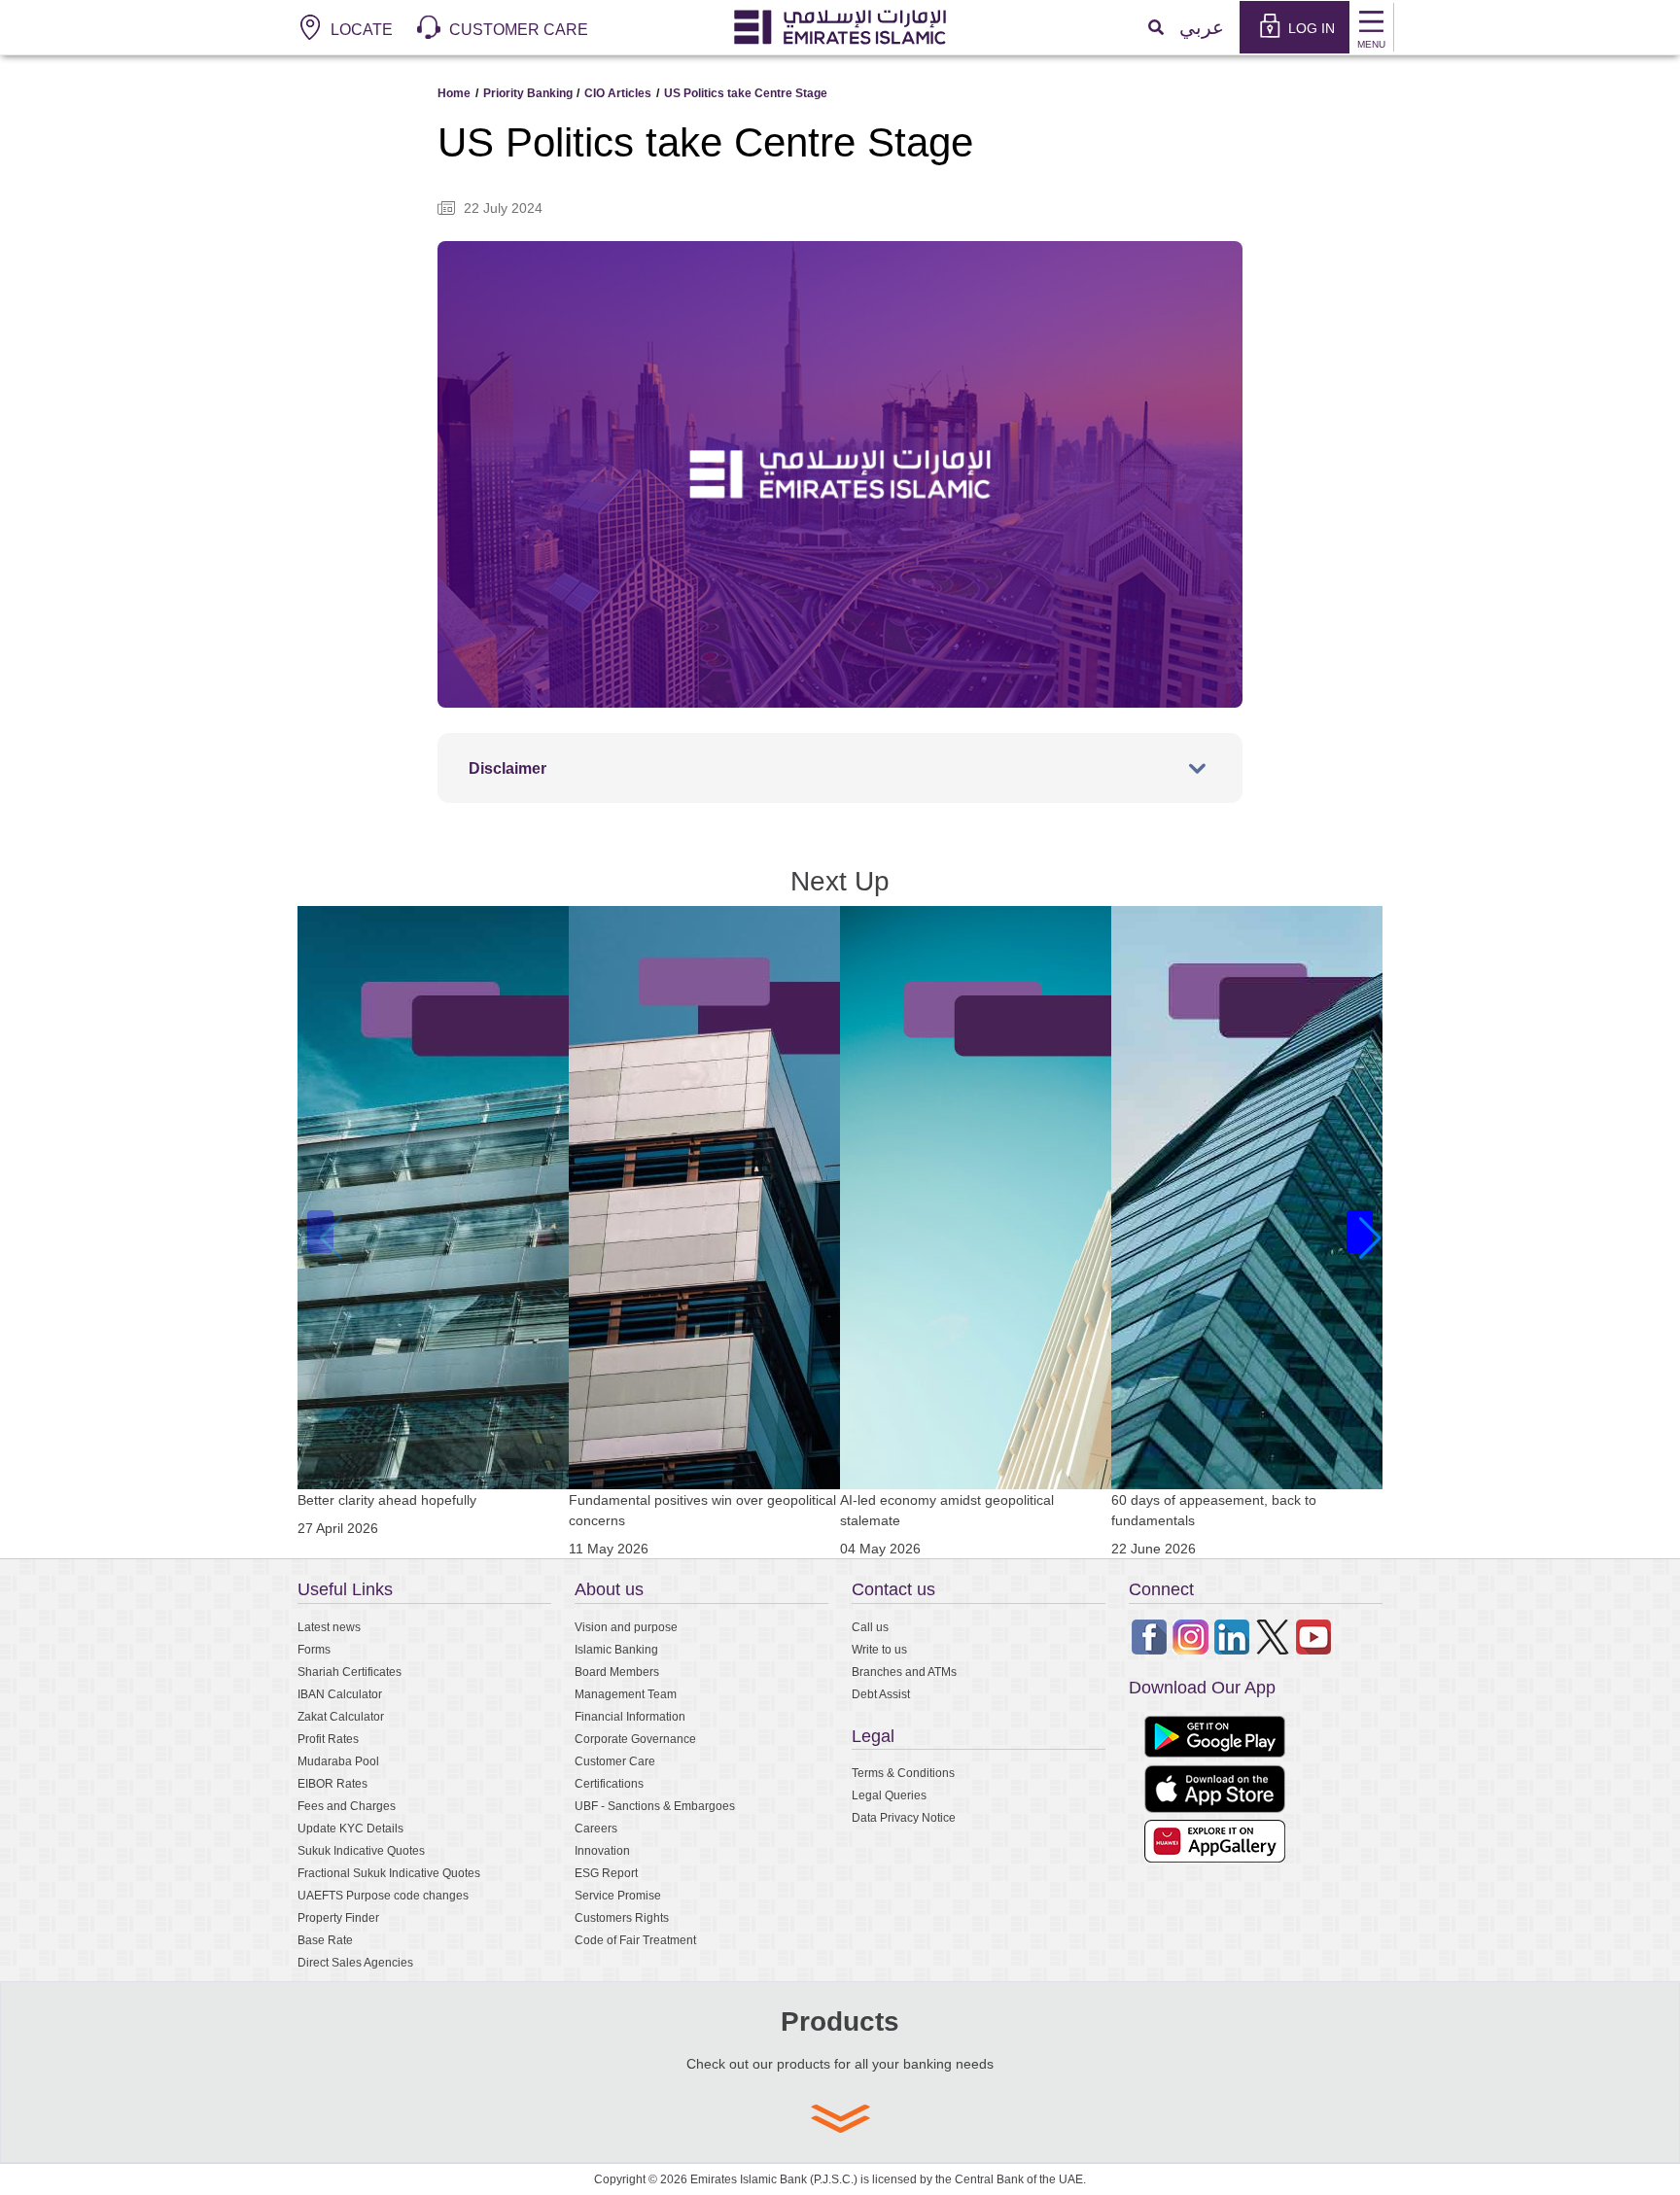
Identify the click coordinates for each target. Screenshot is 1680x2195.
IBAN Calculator (340, 1694)
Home (454, 93)
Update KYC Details (350, 1828)
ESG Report (606, 1873)
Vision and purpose (626, 1627)
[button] (1360, 1232)
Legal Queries (889, 1795)
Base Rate (325, 1940)
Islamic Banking (616, 1649)
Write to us (879, 1649)
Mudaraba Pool (338, 1761)
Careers (596, 1828)
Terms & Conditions (903, 1773)
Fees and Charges (347, 1806)
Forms (314, 1649)
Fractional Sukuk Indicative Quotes (389, 1873)
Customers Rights (622, 1917)
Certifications (609, 1783)
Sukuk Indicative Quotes (361, 1850)
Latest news (329, 1627)
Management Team (626, 1694)
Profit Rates (328, 1739)
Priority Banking (528, 93)
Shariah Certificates (350, 1672)
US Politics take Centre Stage (746, 93)
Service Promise (618, 1895)
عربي (1202, 27)
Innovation (602, 1850)
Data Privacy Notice (904, 1817)
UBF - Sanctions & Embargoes (655, 1806)
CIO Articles (618, 93)
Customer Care (615, 1761)
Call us (870, 1627)
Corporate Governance (635, 1739)
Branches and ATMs (904, 1672)
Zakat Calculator (341, 1716)
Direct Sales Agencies (355, 1962)
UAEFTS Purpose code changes (383, 1895)
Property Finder (338, 1917)
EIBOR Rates (332, 1783)
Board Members (617, 1672)
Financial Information (630, 1716)
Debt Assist (881, 1694)
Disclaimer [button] (507, 768)
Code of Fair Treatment (635, 1940)
